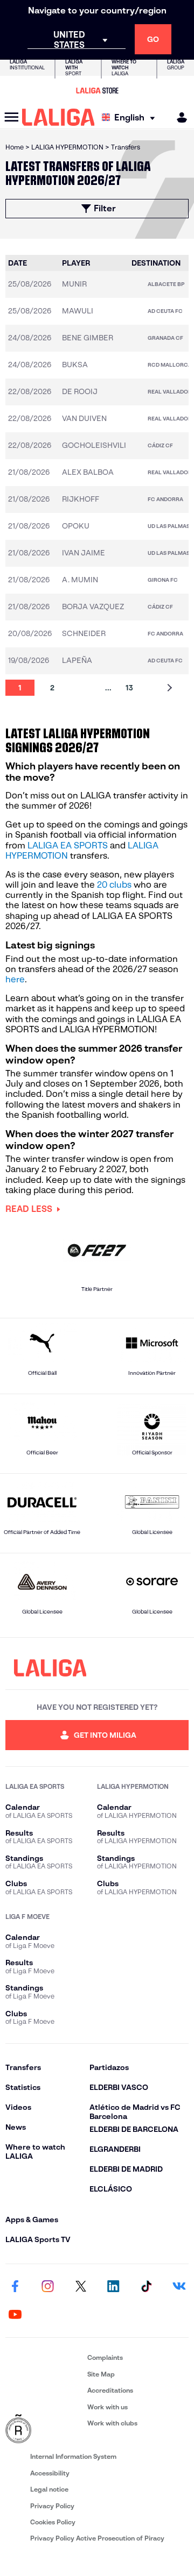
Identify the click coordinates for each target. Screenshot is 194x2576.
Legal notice (49, 2489)
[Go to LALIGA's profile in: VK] (179, 2287)
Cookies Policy (53, 2522)
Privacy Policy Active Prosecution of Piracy (97, 2538)
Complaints (105, 2357)
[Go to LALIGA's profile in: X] (81, 2287)
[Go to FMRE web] (44, 2429)
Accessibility (50, 2473)
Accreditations (110, 2390)
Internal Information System (73, 2456)
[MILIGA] (178, 117)
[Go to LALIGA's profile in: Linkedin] (113, 2287)
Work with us (108, 2407)
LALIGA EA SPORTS (68, 845)
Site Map (101, 2374)
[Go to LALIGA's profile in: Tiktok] (146, 2287)
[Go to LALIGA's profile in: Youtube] (15, 2315)
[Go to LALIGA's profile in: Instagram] (48, 2287)
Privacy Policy (52, 2506)
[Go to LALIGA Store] (97, 90)
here (15, 979)
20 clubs (114, 885)
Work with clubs (112, 2423)
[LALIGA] (58, 117)
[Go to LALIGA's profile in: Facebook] (15, 2287)
